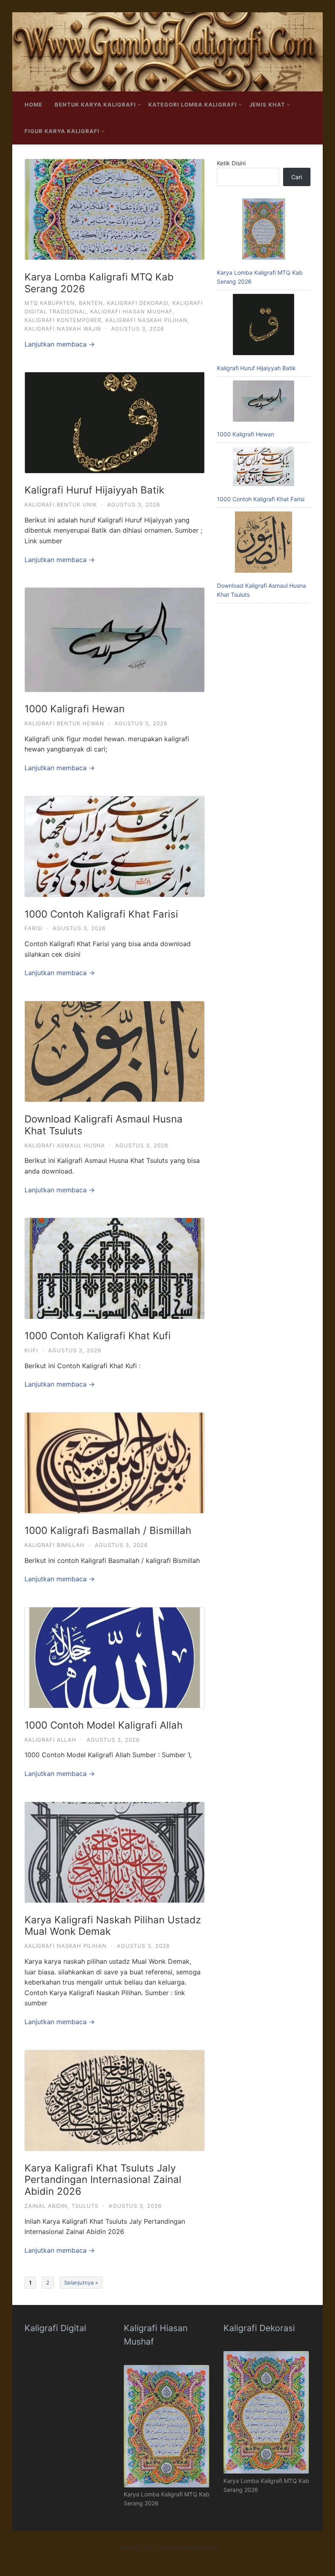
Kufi (31, 1350)
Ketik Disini (231, 163)
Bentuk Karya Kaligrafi (95, 104)
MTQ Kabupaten (50, 303)
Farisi (33, 928)
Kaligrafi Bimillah (55, 1545)
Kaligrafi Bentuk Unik (61, 505)
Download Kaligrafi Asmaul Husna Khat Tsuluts (104, 1125)
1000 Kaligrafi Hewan (75, 709)
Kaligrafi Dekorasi (138, 303)
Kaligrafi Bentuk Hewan (64, 723)
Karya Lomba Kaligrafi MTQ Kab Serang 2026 (99, 283)
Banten (91, 303)
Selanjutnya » (81, 2283)
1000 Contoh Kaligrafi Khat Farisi (101, 914)
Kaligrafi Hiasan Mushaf (131, 311)
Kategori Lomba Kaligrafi (193, 104)
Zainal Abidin (46, 2206)
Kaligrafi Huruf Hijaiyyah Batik (94, 490)
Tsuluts (85, 2206)
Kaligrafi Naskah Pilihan (146, 320)
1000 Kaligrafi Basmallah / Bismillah (108, 1530)
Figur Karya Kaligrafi (62, 131)
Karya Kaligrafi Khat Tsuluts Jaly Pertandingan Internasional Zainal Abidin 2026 (103, 2180)
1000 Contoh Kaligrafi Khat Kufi (98, 1336)
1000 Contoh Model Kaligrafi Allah (104, 1725)
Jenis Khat (267, 104)
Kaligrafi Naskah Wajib (63, 329)
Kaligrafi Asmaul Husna (65, 1145)
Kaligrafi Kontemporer (63, 320)
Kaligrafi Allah (50, 1740)
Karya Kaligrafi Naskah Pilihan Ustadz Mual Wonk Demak (113, 1926)
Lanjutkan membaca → (60, 344)
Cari (297, 177)
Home (33, 104)
